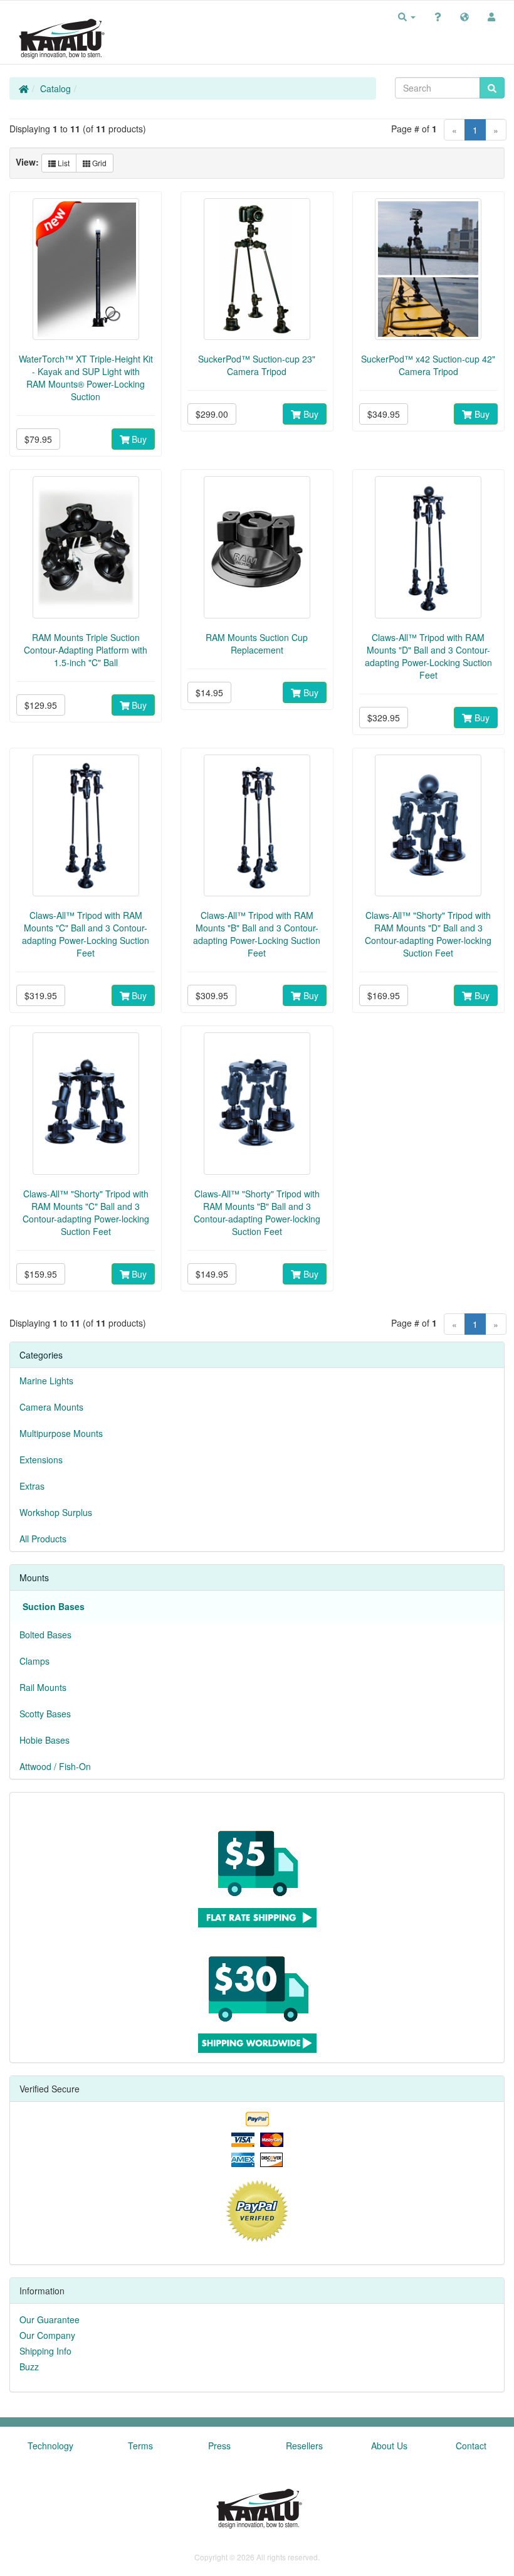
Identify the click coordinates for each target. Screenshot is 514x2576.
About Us (389, 2446)
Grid (98, 163)
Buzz (29, 2367)
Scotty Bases (45, 1714)
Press (219, 2446)
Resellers (304, 2446)
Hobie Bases (45, 1740)
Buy (138, 439)
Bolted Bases (45, 1635)
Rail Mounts (43, 1687)
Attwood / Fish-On (55, 1766)
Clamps (34, 1661)
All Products (43, 1539)
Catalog (55, 88)
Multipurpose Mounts (61, 1433)
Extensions (41, 1460)
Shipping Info (45, 2351)
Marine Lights (46, 1381)
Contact (471, 2446)
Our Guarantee (50, 2319)
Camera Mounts (51, 1407)
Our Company (47, 2335)
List (63, 163)
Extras (32, 1486)
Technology (50, 2446)
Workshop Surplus (56, 1512)
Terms (140, 2446)
